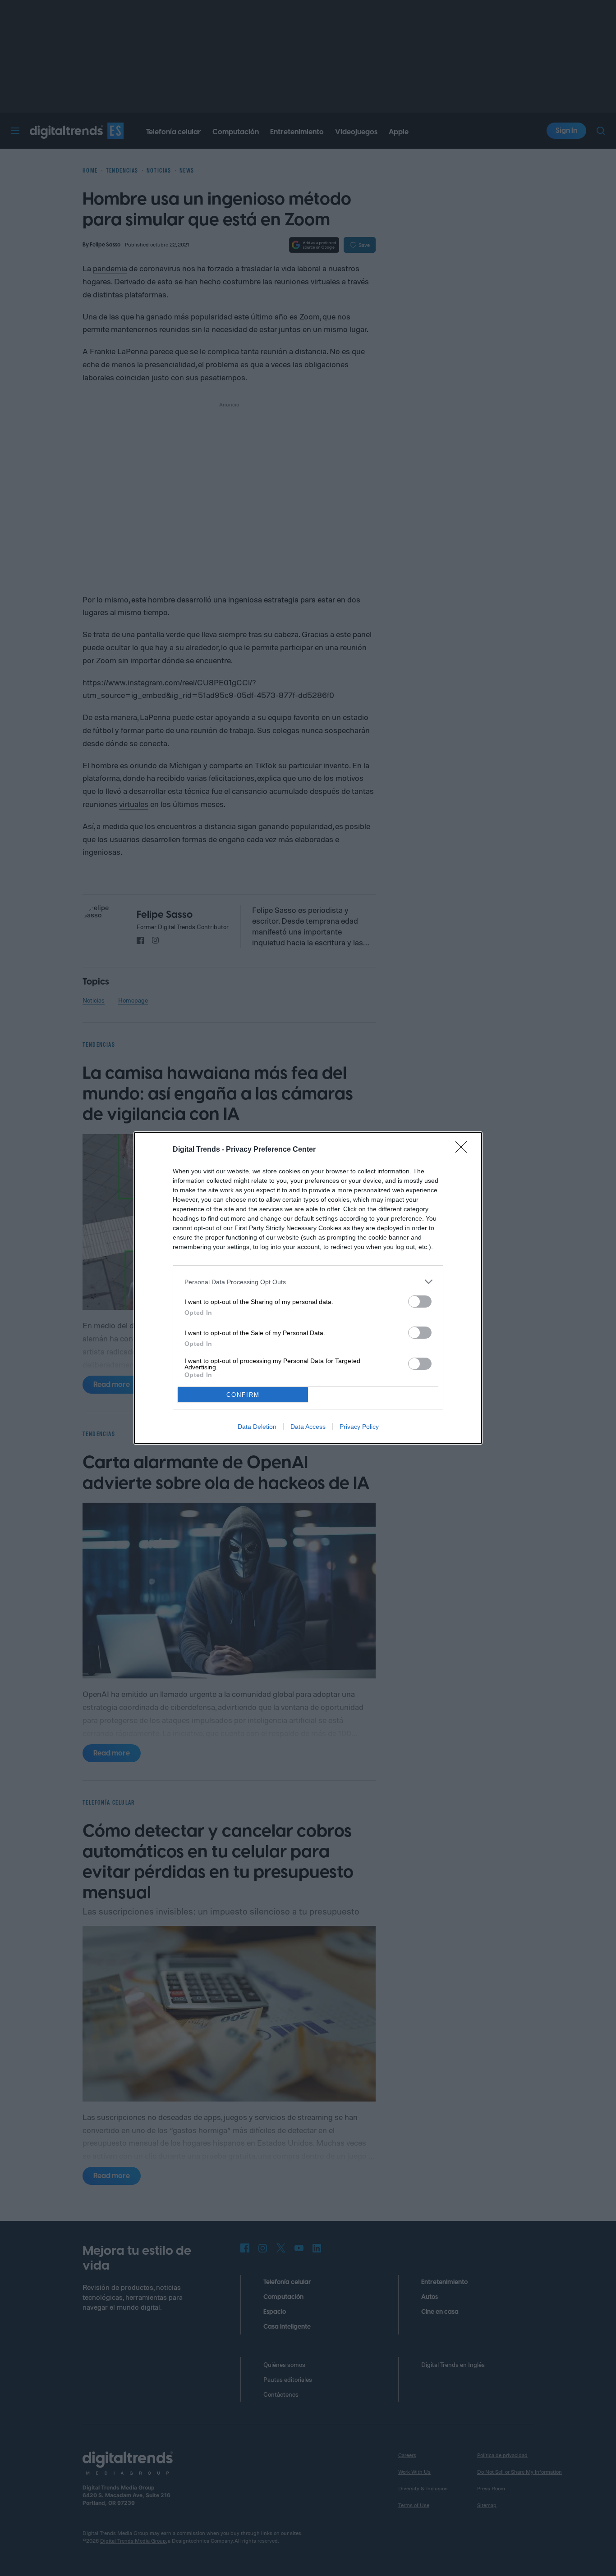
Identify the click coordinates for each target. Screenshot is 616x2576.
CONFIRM (243, 1395)
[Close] (464, 1150)
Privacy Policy (359, 1427)
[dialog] (308, 1288)
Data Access (308, 1427)
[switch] (420, 1302)
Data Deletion (257, 1427)
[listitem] (308, 1282)
